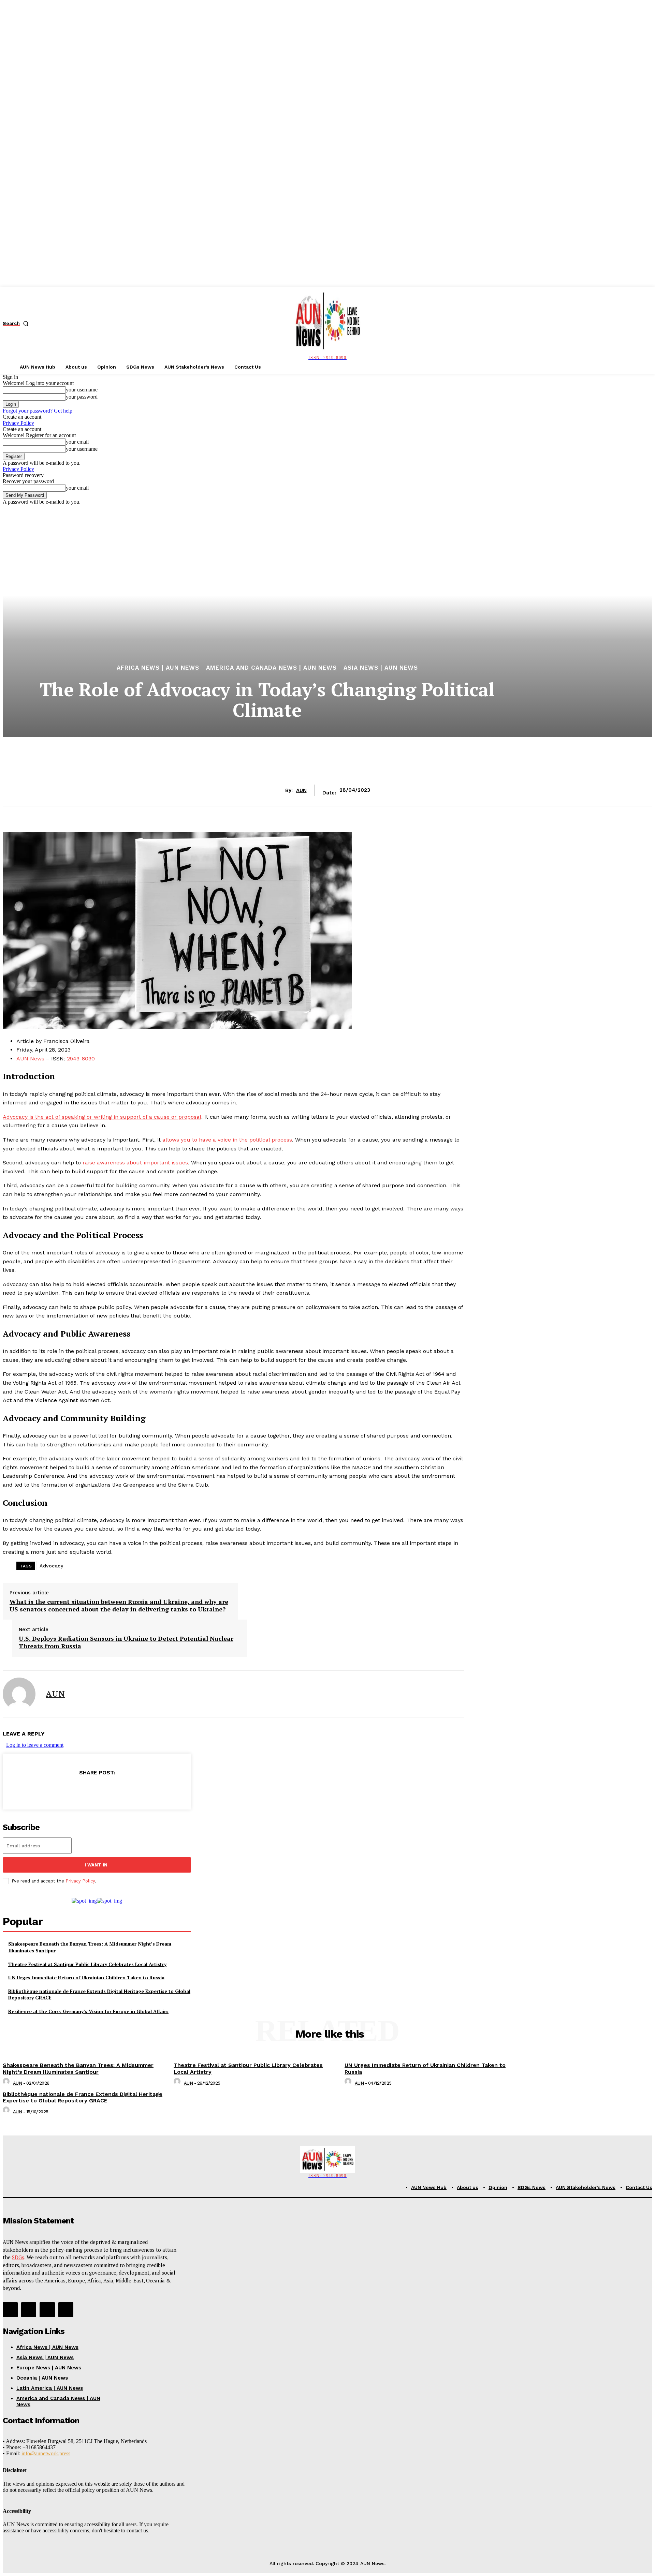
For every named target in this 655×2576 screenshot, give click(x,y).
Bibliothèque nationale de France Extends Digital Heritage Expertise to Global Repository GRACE (83, 2097)
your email (77, 442)
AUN (301, 790)
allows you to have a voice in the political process (227, 1140)
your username (82, 390)
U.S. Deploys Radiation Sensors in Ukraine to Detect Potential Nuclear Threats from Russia (126, 1642)
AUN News (30, 1059)
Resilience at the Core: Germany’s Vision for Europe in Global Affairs (88, 2011)
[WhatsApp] (121, 1790)
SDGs (18, 2257)
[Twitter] (72, 1790)
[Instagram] (29, 2310)
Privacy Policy (18, 423)
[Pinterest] (97, 1790)
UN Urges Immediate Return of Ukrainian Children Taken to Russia (86, 1977)
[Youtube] (66, 2310)
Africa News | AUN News (158, 668)
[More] (146, 1790)
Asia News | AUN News (381, 668)
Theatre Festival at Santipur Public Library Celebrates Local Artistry (87, 1964)
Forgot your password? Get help (38, 411)
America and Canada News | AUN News (271, 668)
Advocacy (51, 1566)
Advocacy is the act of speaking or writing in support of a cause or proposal (102, 1117)
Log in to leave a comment (35, 1745)
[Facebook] (47, 1790)
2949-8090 (81, 1059)
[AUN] (19, 1694)
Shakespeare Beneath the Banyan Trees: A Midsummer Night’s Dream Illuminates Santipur (78, 2068)
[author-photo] (7, 2083)
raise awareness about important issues (135, 1163)
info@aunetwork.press (46, 2453)
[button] (17, 323)
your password (82, 397)
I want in (96, 1865)
